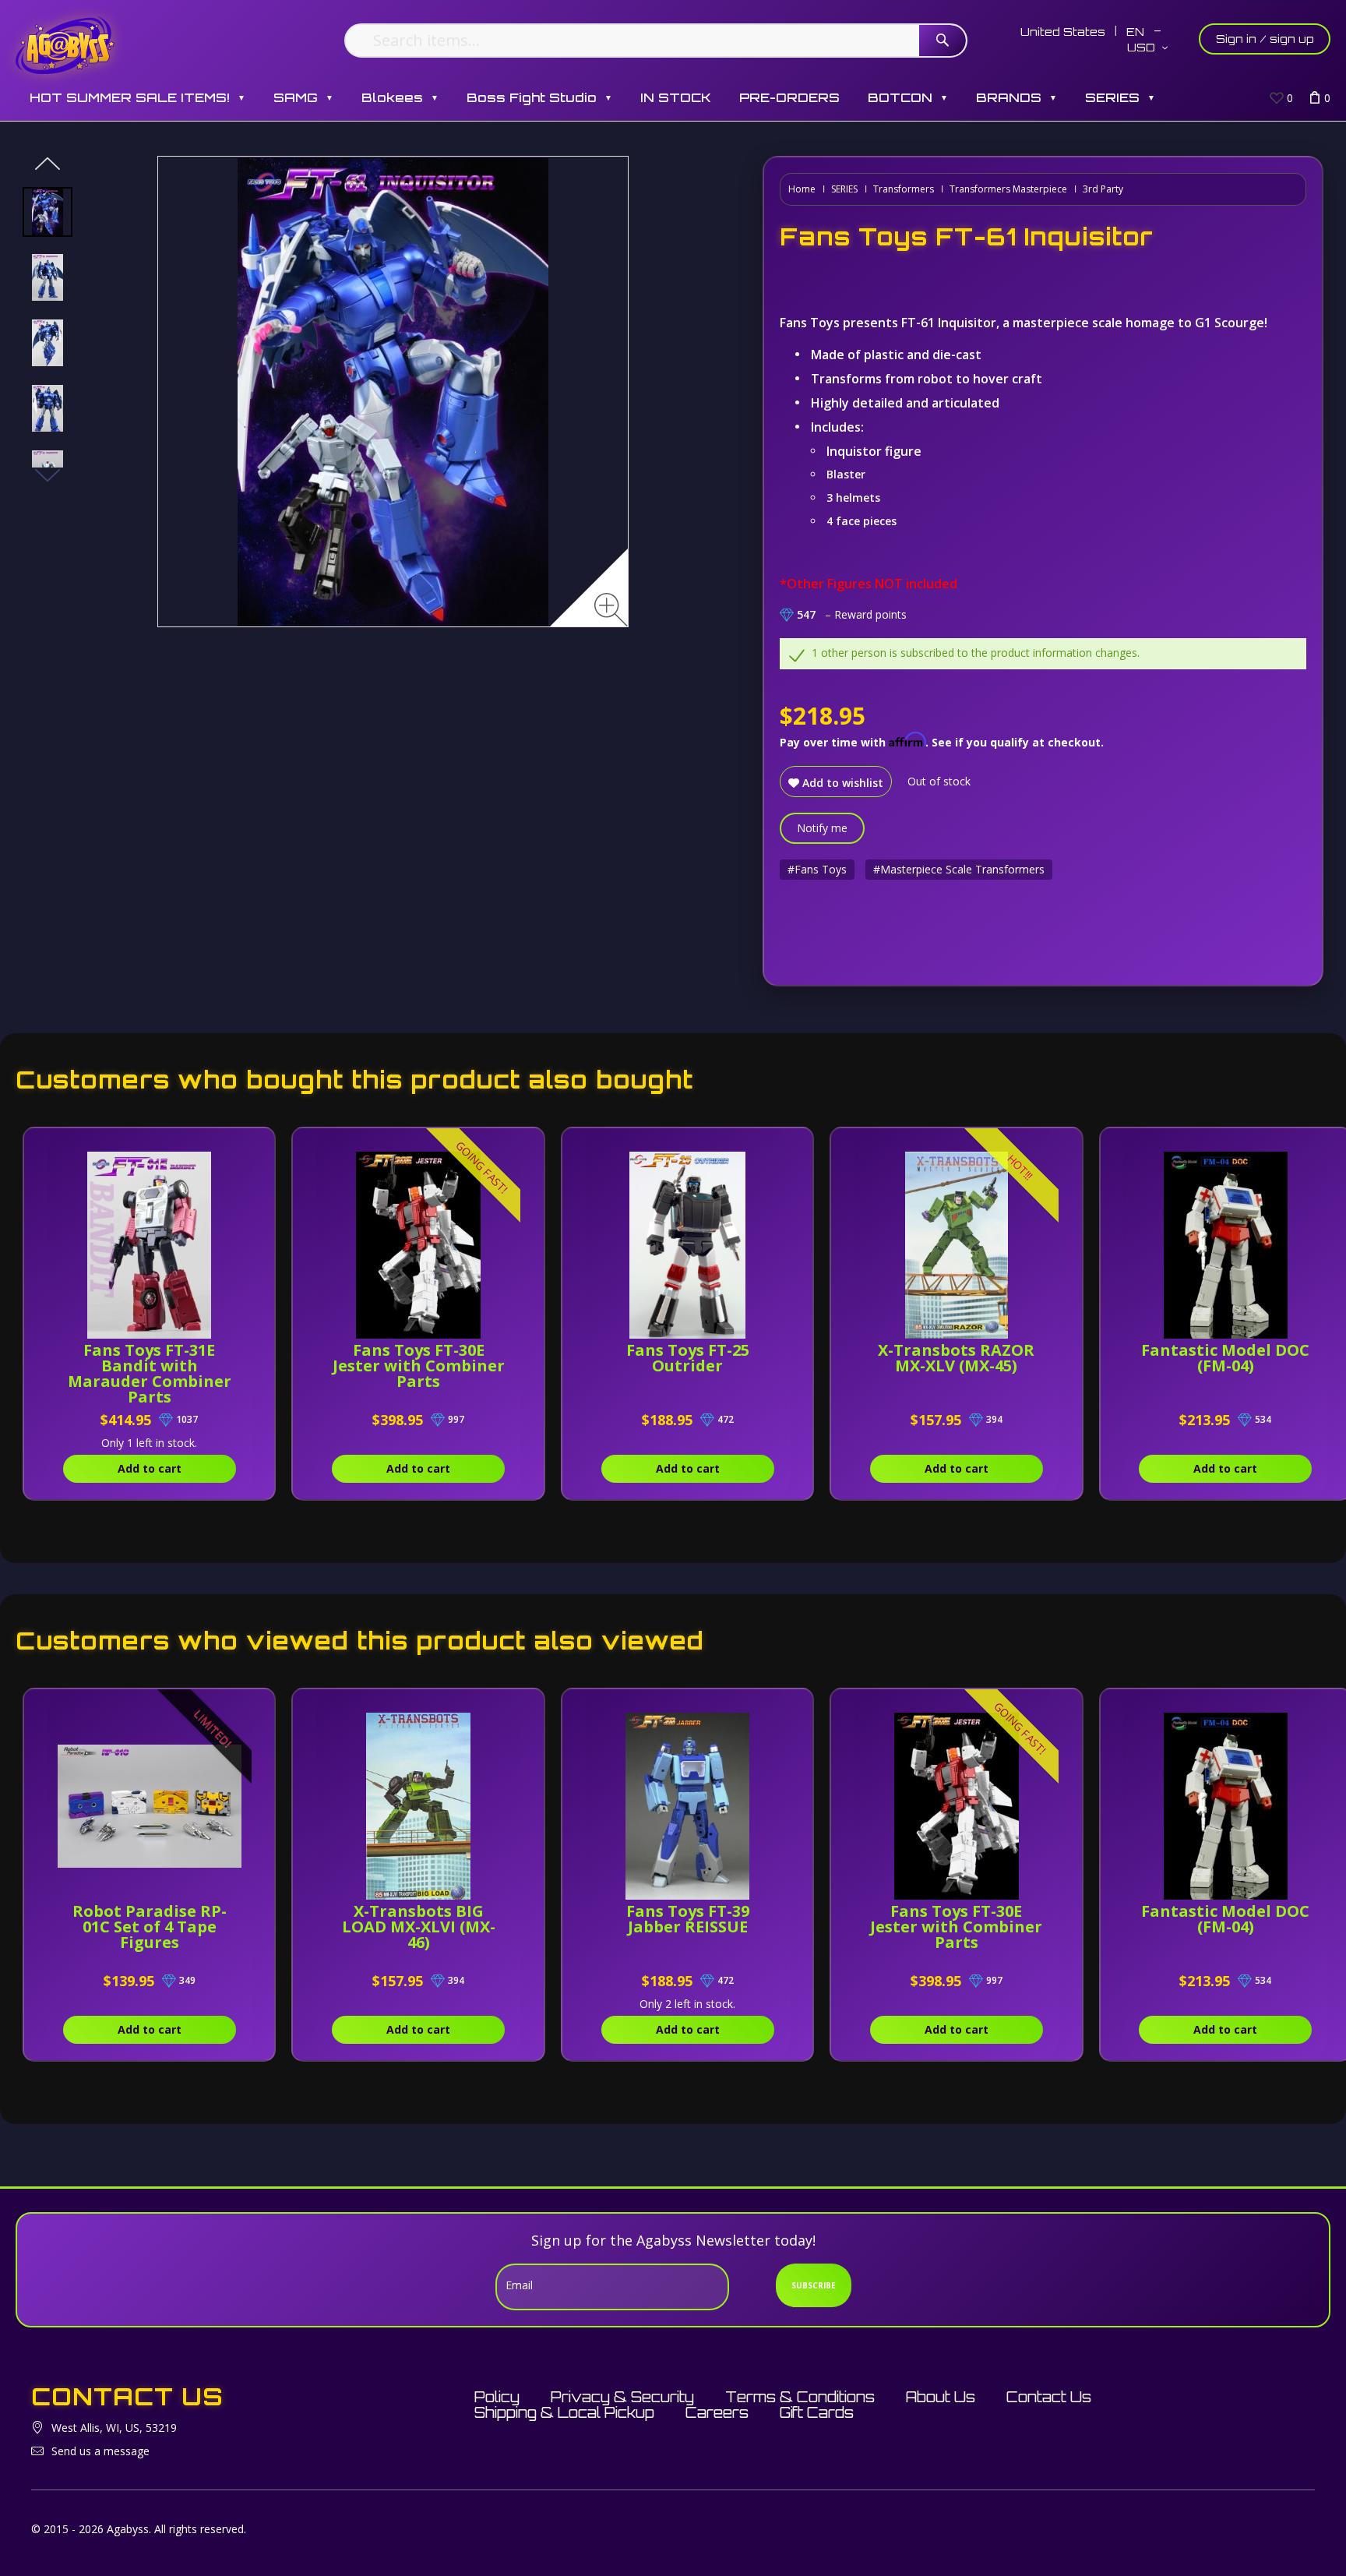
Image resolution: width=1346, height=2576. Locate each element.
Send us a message (100, 2451)
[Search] (943, 41)
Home (802, 189)
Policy (497, 2397)
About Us (941, 2397)
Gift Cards (817, 2412)
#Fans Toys (817, 869)
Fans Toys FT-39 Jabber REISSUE (688, 1919)
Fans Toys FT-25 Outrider (688, 1358)
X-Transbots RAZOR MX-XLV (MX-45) (956, 1358)
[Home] (65, 45)
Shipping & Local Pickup (564, 2412)
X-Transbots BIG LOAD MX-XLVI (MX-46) (419, 1927)
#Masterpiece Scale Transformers (959, 869)
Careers (717, 2412)
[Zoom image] (611, 610)
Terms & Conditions (800, 2397)
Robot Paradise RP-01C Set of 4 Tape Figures (150, 1927)
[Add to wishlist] (240, 1148)
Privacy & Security (622, 2397)
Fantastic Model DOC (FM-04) (1225, 1358)
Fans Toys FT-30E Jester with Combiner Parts (419, 1366)
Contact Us (1049, 2397)
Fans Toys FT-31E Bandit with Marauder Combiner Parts (150, 1373)
